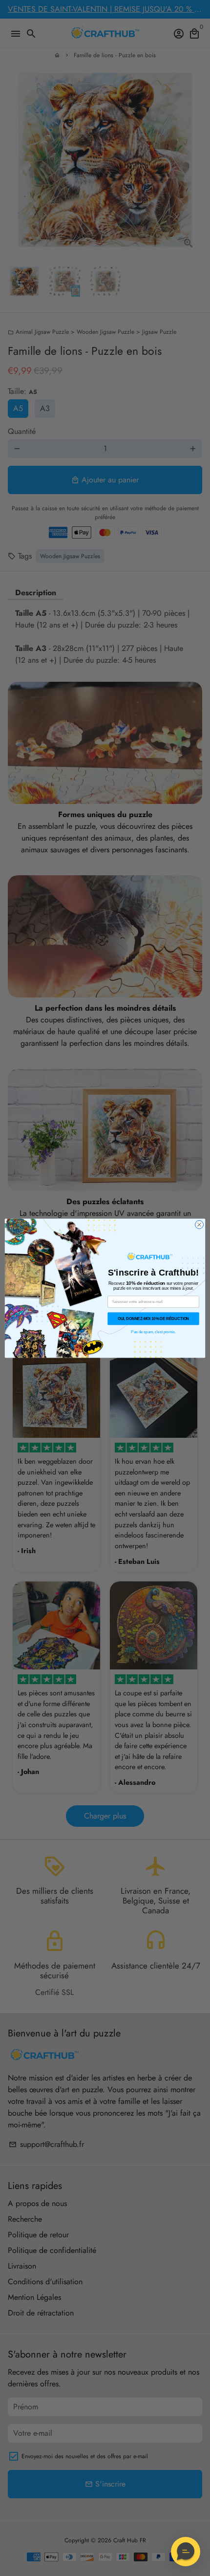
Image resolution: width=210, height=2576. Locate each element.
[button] (186, 2552)
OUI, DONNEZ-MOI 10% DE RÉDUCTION (153, 1318)
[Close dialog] (199, 1224)
